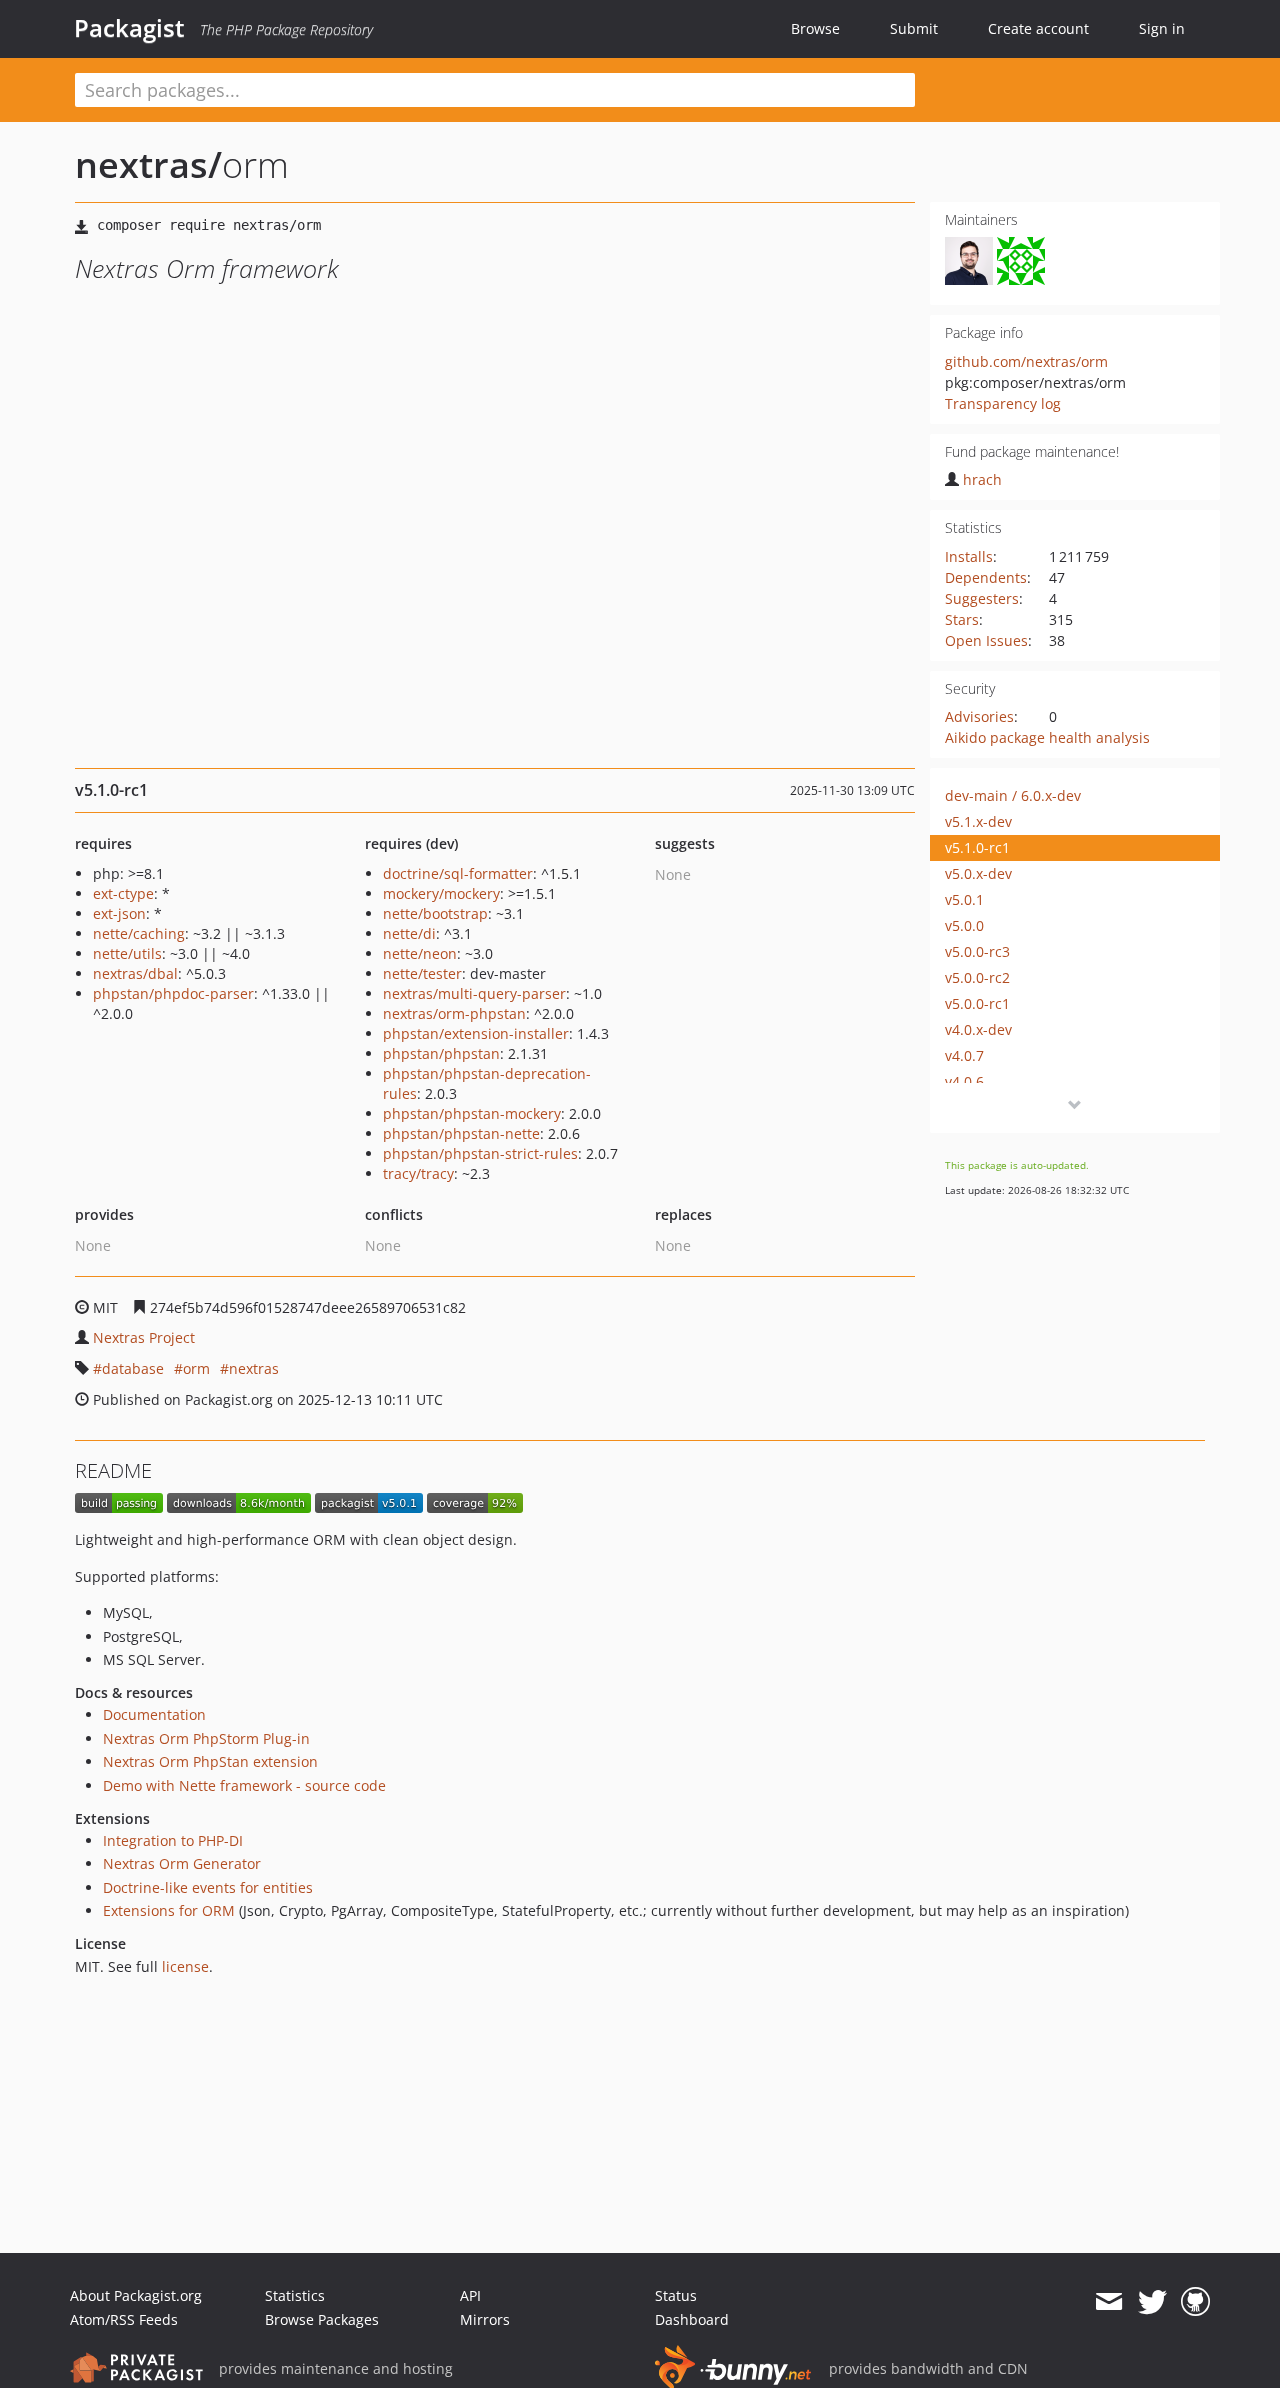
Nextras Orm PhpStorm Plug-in (206, 1738)
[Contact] (1108, 2302)
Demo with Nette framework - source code (244, 1785)
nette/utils (127, 953)
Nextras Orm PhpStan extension (210, 1761)
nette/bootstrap (435, 913)
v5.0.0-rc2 (977, 977)
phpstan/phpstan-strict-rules (480, 1153)
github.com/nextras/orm (1026, 361)
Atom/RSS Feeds (124, 2319)
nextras (254, 1368)
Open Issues (986, 640)
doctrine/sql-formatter (458, 873)
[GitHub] (1195, 2302)
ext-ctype (123, 893)
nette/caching (139, 933)
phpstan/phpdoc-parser (173, 993)
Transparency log (1003, 403)
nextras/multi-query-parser (474, 993)
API (470, 2295)
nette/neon (420, 953)
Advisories (979, 716)
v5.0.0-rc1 (977, 1003)
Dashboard (692, 2319)
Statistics (295, 2295)
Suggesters (982, 598)
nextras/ (148, 164)
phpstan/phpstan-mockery (472, 1113)
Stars (962, 619)
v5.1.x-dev (978, 821)
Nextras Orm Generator (182, 1863)
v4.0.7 (964, 1055)
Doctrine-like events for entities (208, 1887)
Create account (1038, 28)
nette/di (409, 933)
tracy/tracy (418, 1173)
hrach (982, 479)
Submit (914, 28)
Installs (969, 556)
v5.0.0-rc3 (977, 951)
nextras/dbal (135, 973)
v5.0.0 (964, 925)
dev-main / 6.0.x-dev (1013, 795)
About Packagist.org (136, 2295)
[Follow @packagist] (1152, 2302)
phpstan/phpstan (441, 1053)
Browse (815, 28)
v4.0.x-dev (978, 1029)
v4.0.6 (964, 1081)
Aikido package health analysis (1047, 737)
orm (196, 1368)
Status (676, 2295)
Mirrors (485, 2319)
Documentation (154, 1714)
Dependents (986, 577)
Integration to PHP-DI (173, 1840)
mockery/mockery (441, 893)
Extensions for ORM (169, 1910)
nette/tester (422, 973)
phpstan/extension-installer (476, 1033)
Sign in (1162, 28)
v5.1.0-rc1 (977, 847)
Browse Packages (322, 2319)
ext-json (119, 913)
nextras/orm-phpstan (454, 1013)
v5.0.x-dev (978, 873)
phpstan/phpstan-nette (461, 1133)
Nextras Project (144, 1337)
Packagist (129, 28)
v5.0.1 (964, 899)
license (185, 1966)
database (133, 1368)
